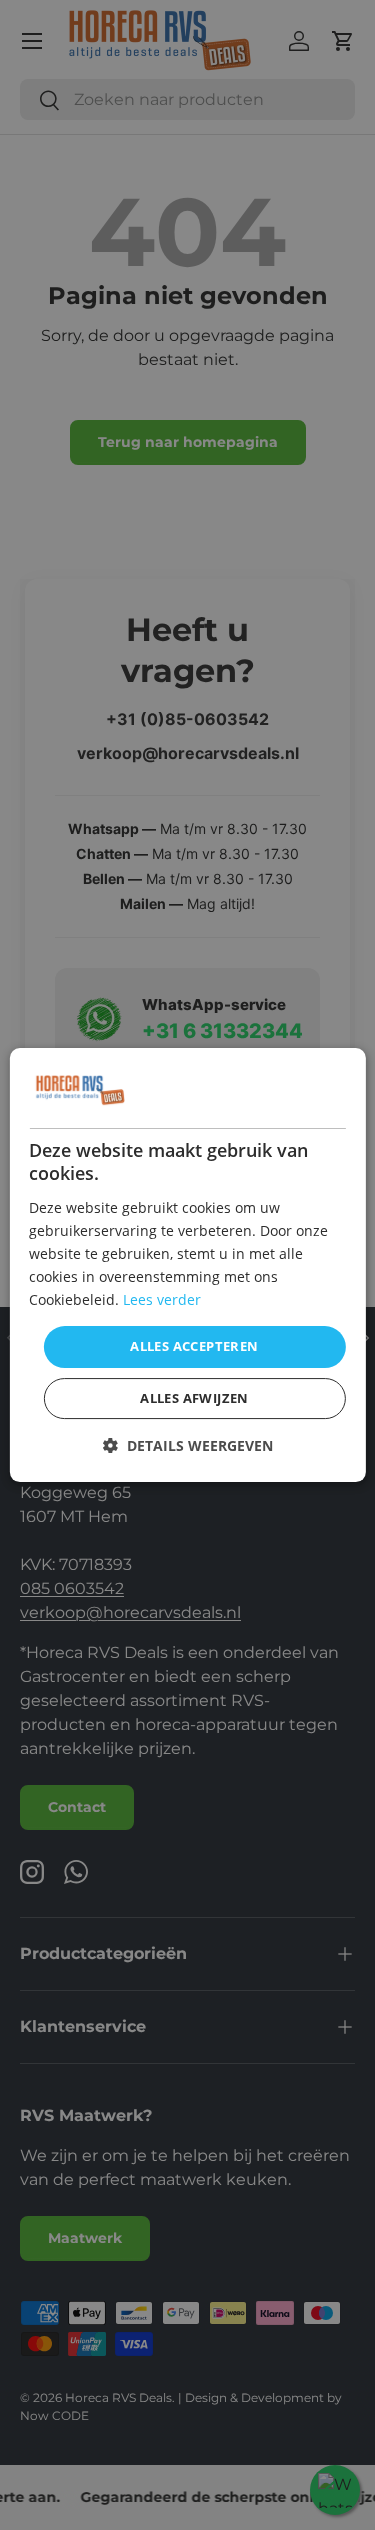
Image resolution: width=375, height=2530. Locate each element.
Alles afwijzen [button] (194, 1398)
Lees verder (162, 1299)
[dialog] (187, 1265)
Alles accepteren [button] (194, 1346)
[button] (188, 1445)
